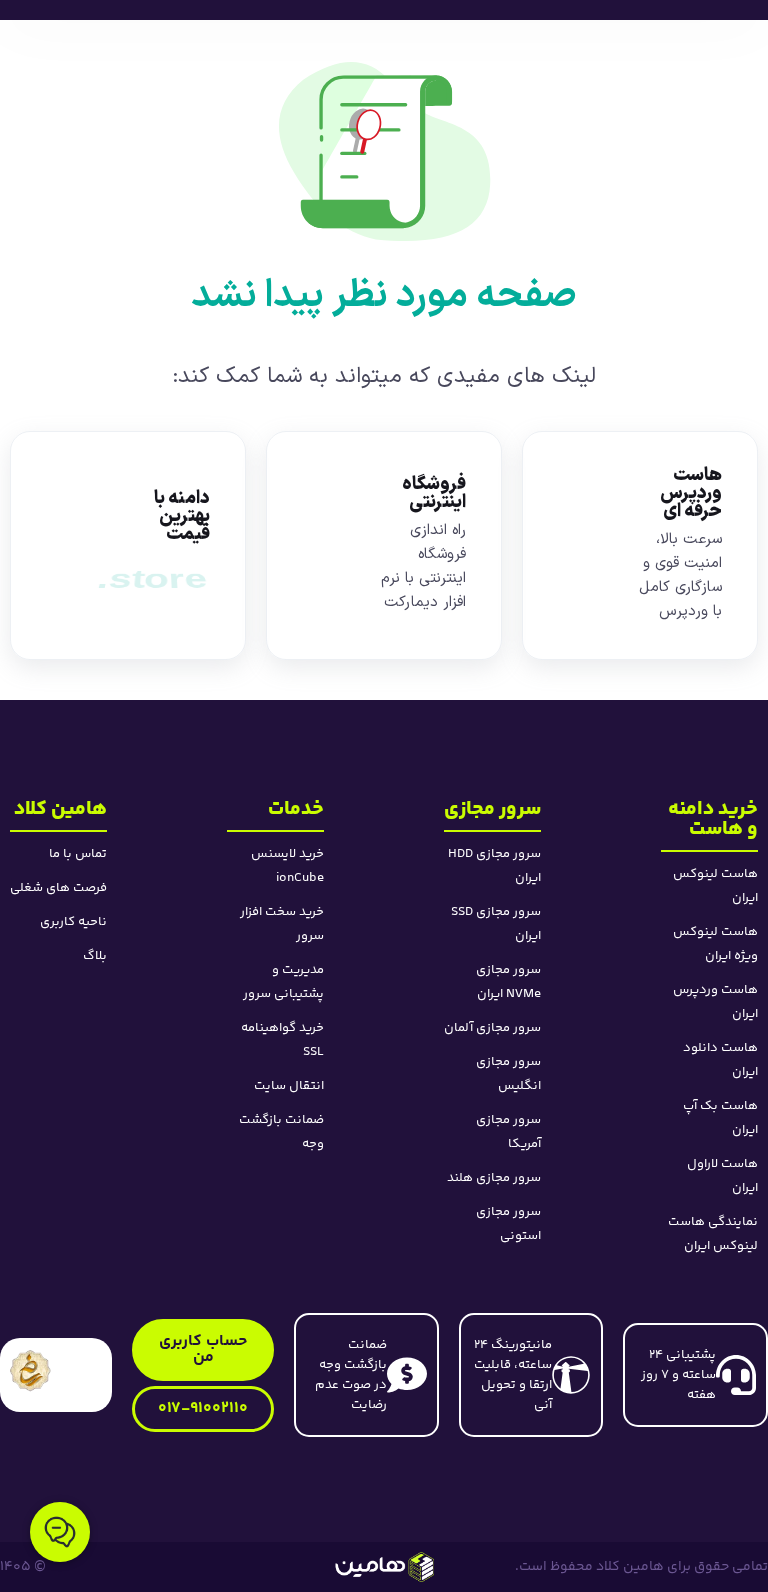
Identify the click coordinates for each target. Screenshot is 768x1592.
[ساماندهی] (30, 1370)
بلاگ (95, 956)
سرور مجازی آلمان (492, 1028)
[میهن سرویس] (383, 1567)
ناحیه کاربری (73, 922)
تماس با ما (78, 854)
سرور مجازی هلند (494, 1178)
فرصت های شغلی (58, 888)
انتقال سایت (289, 1086)
